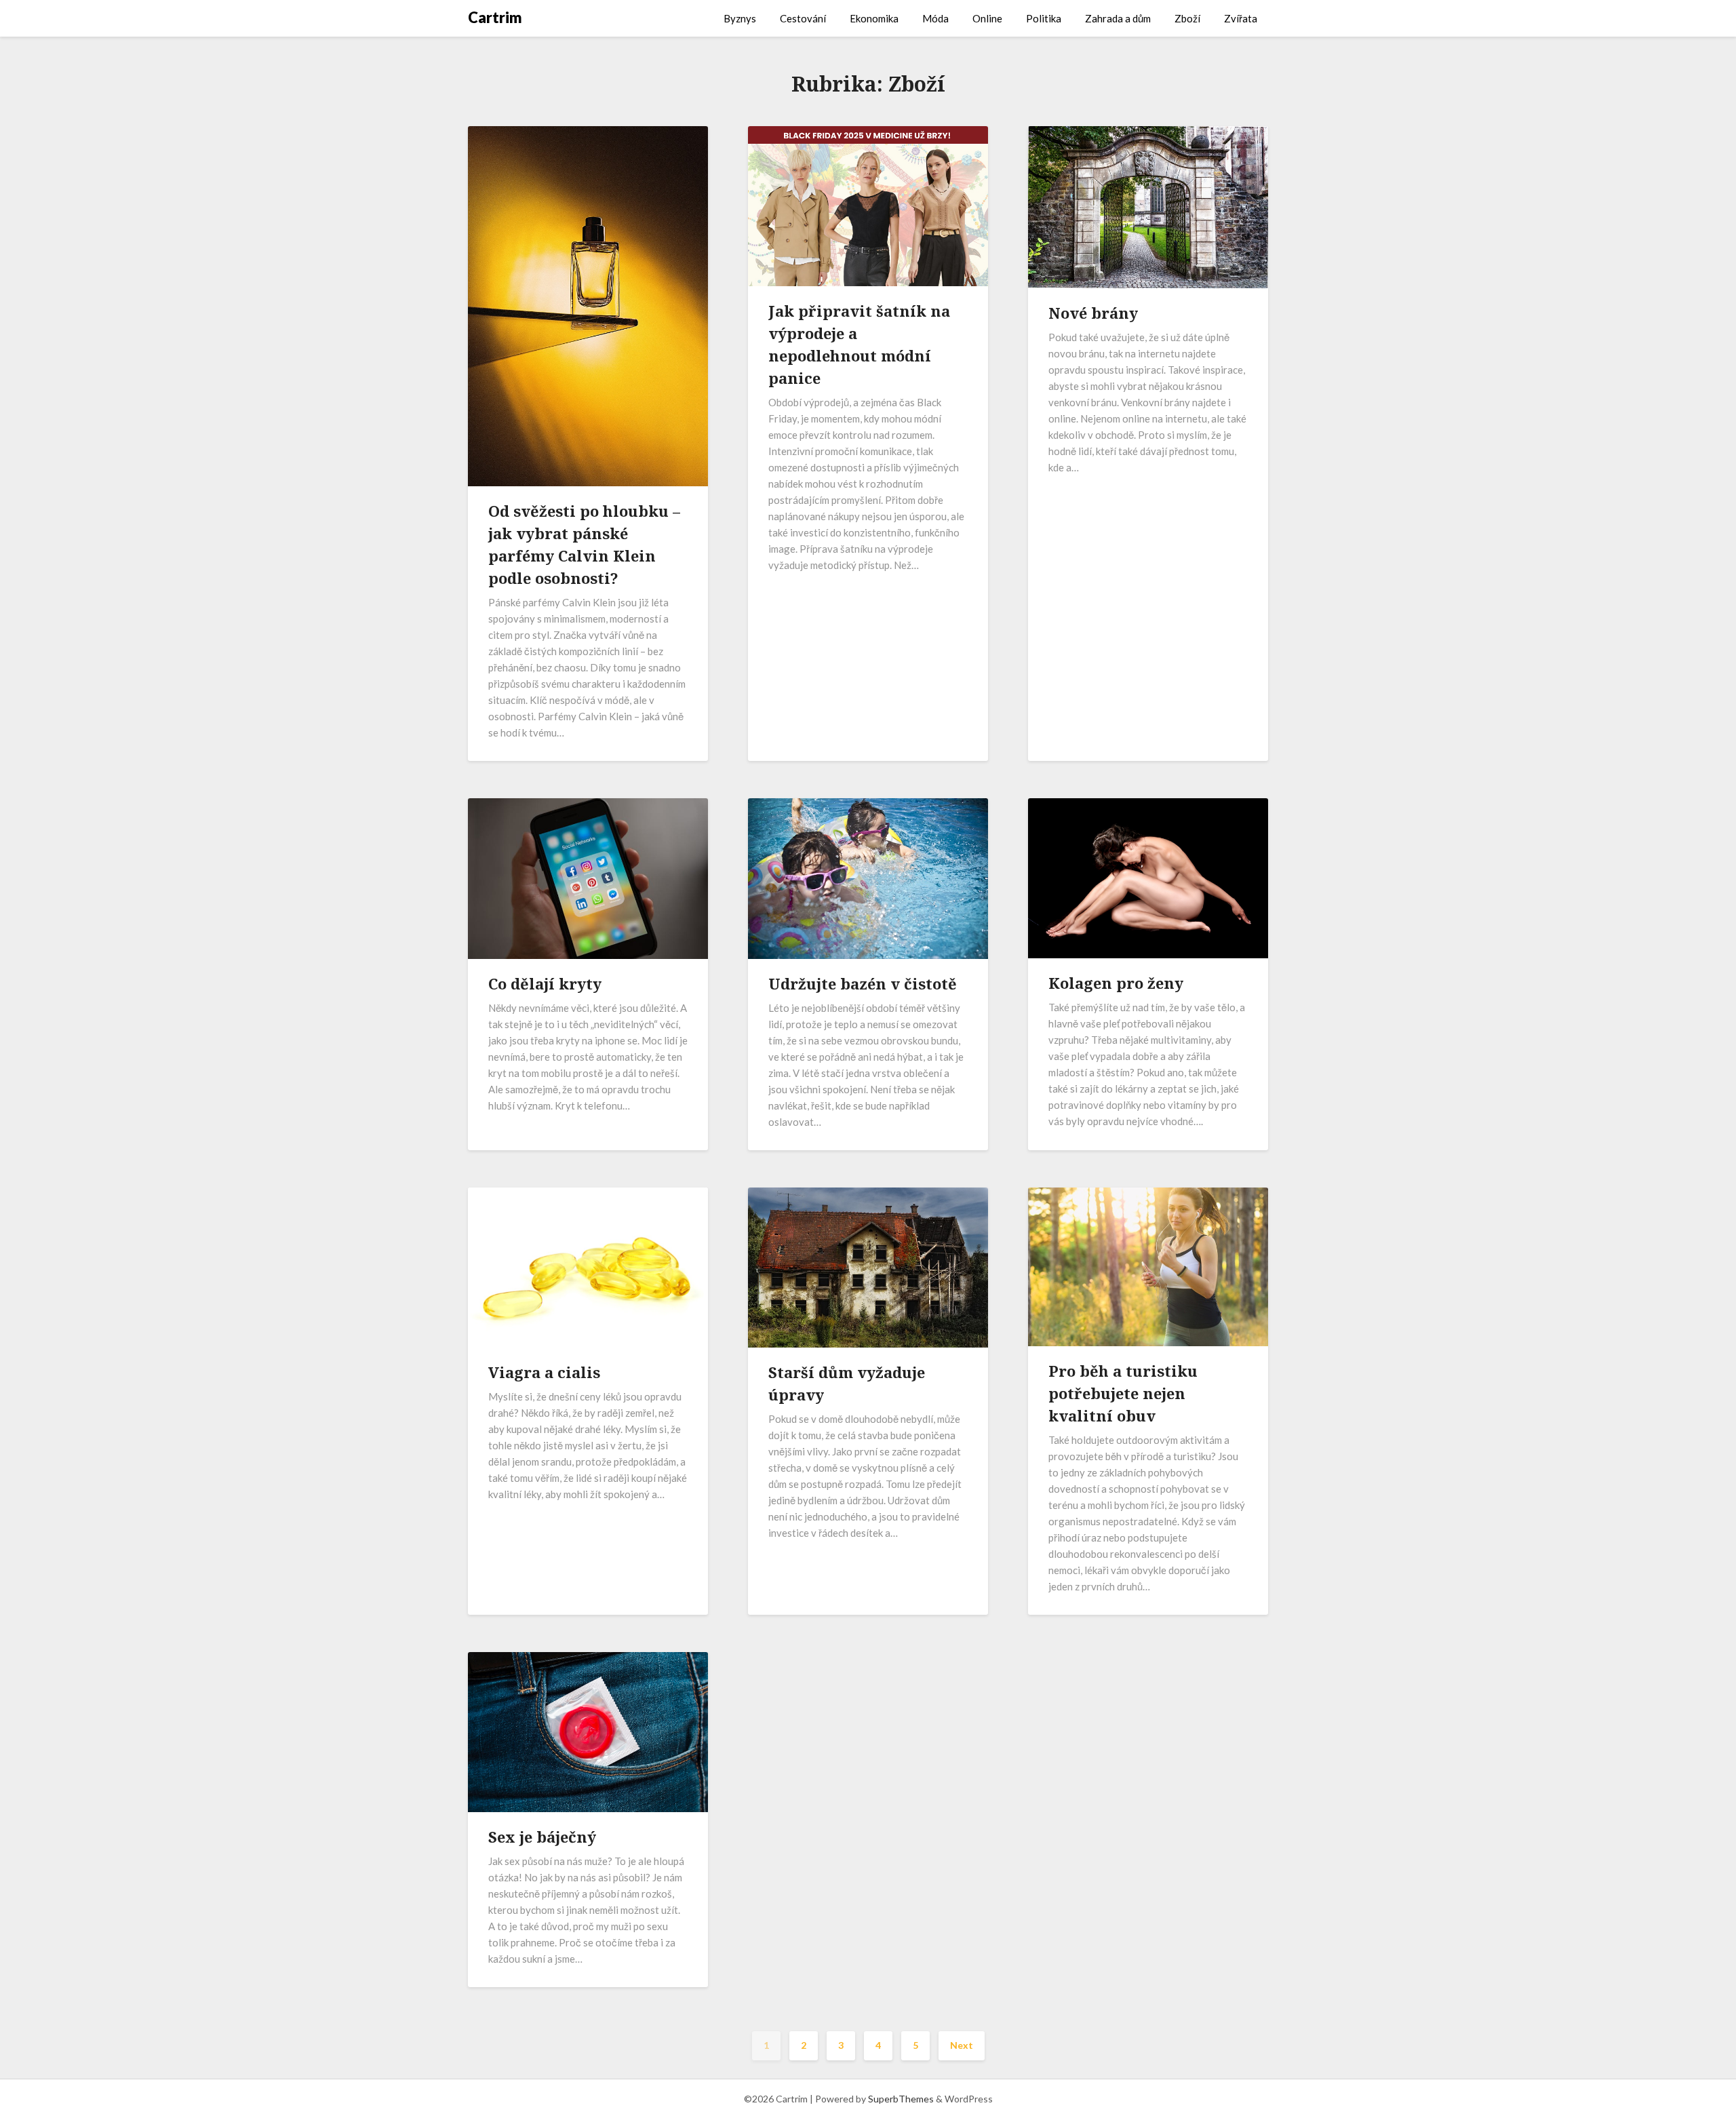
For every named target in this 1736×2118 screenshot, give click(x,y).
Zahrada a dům (1118, 18)
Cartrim (495, 17)
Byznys (740, 18)
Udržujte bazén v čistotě (863, 983)
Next (962, 2045)
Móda (935, 18)
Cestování (803, 18)
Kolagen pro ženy (1116, 983)
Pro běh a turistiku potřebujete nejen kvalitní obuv (1123, 1393)
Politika (1044, 18)
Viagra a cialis (544, 1372)
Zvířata (1241, 18)
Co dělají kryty (545, 983)
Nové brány (1093, 313)
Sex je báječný (542, 1837)
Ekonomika (874, 18)
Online (987, 18)
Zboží (1187, 18)
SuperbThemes (901, 2099)
